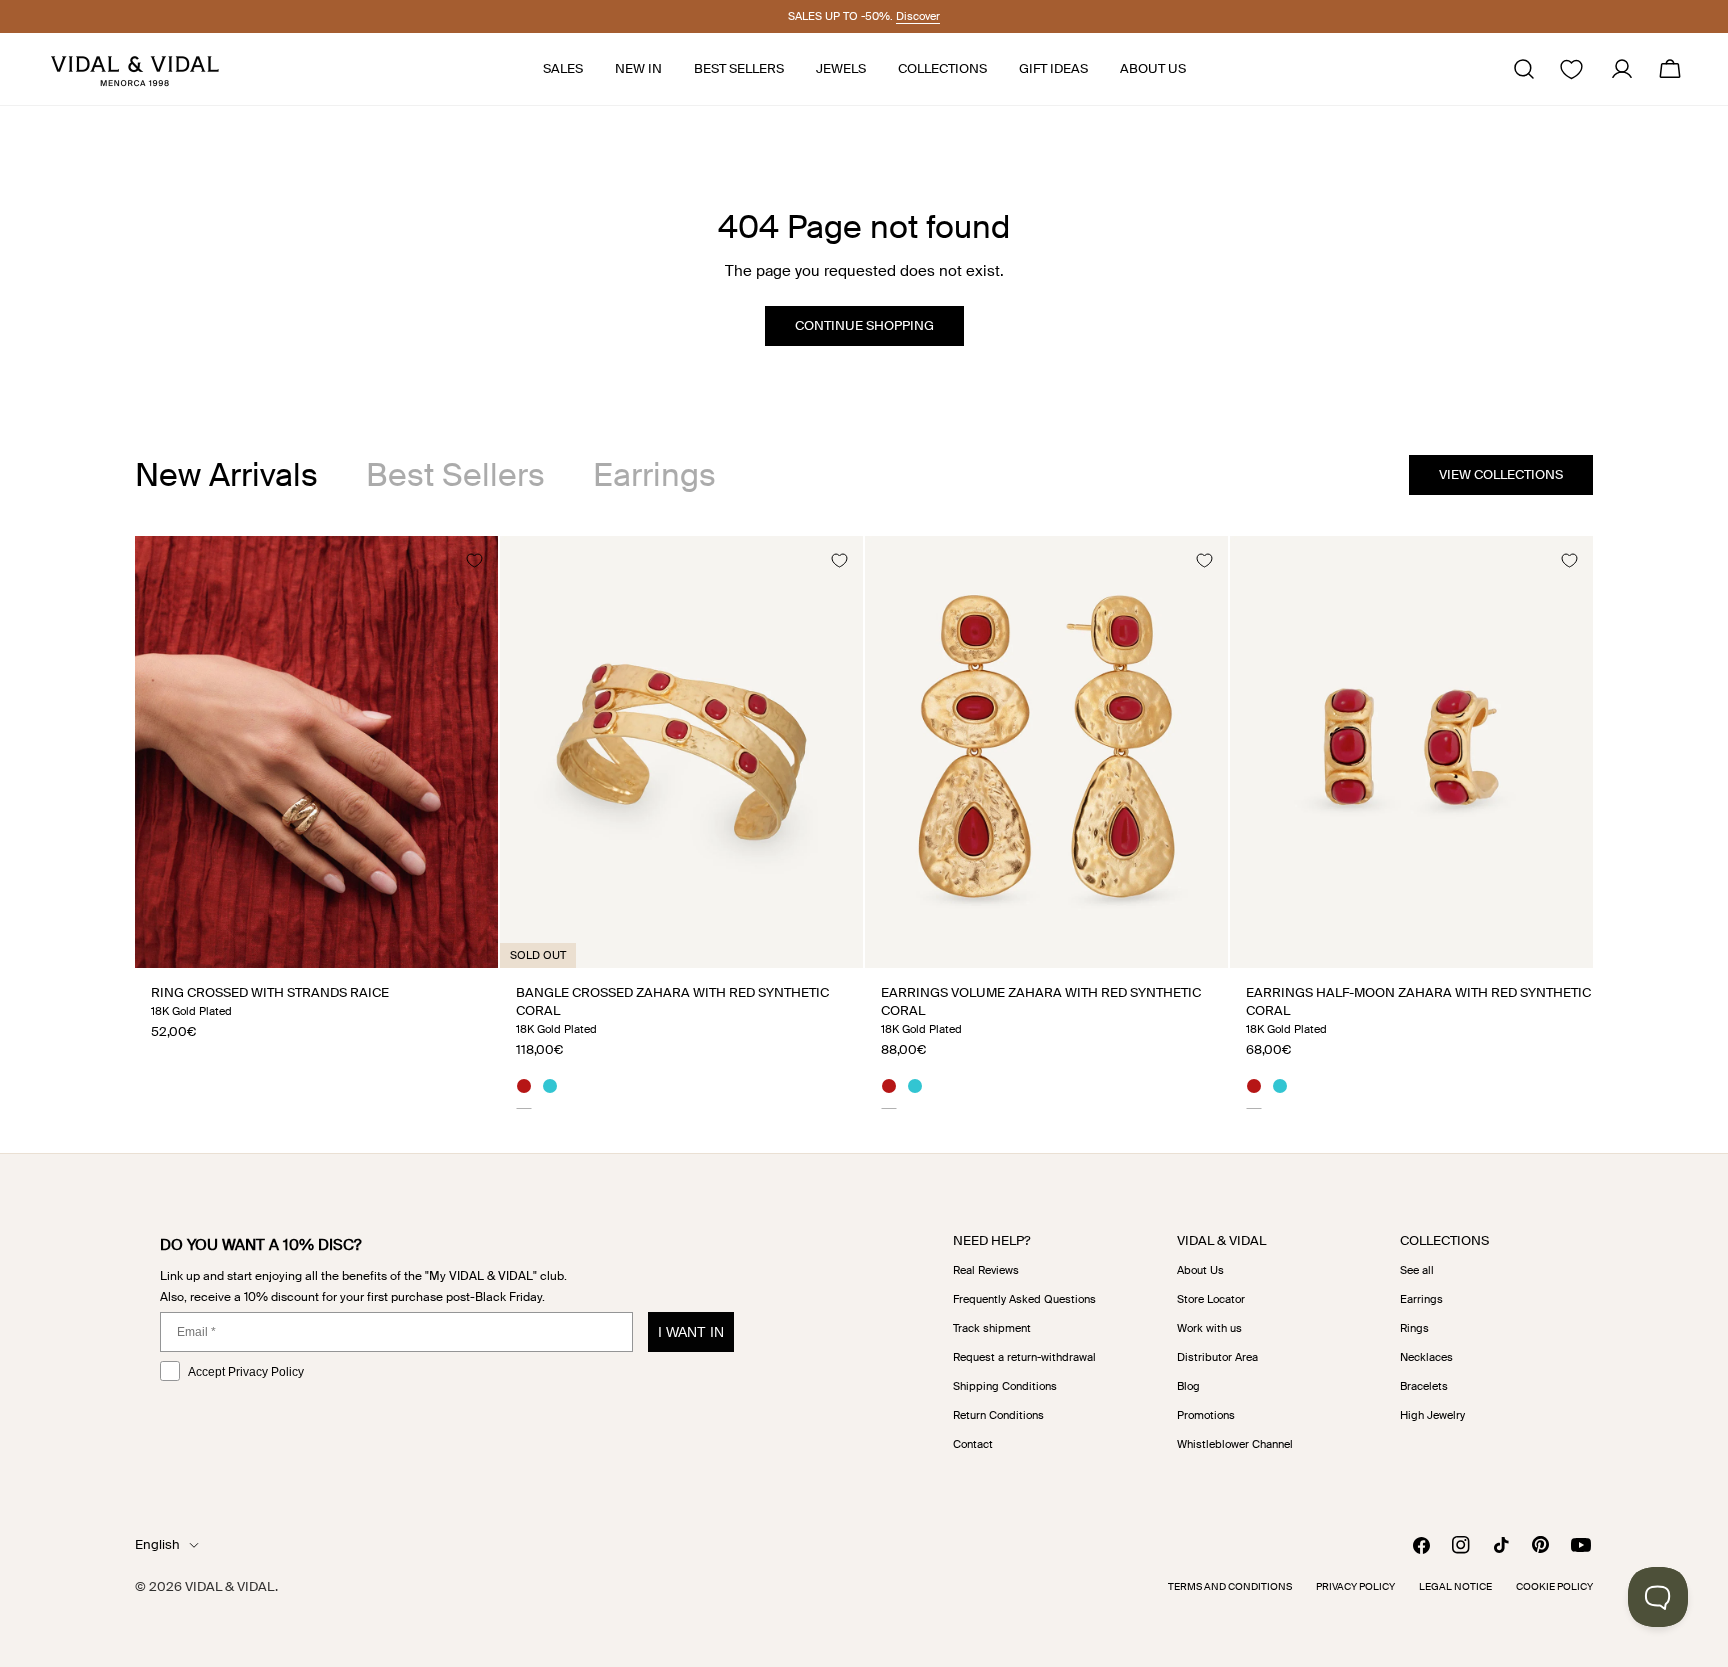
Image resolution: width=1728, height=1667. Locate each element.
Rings (1414, 1328)
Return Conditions (998, 1415)
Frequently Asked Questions (1024, 1299)
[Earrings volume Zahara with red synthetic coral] (1046, 752)
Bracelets (1424, 1386)
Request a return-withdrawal (1024, 1357)
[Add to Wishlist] (474, 560)
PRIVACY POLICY (1355, 1586)
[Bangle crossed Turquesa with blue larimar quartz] (550, 1089)
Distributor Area (1217, 1357)
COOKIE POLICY (1554, 1586)
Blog (1188, 1386)
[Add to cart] (825, 945)
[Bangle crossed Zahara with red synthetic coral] (681, 752)
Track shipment (992, 1328)
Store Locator (1211, 1299)
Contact (973, 1444)
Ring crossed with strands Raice (270, 992)
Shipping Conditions (1005, 1386)
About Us (1200, 1270)
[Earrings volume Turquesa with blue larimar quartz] (915, 1089)
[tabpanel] (864, 822)
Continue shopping (864, 325)
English (157, 1544)
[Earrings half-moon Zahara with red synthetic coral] (1411, 752)
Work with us (1209, 1328)
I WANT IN (691, 1332)
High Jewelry (1432, 1415)
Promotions (1206, 1415)
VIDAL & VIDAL (230, 1586)
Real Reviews (986, 1270)
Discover (918, 16)
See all (1417, 1270)
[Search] (1524, 69)
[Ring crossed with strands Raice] (316, 752)
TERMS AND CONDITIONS (1230, 1586)
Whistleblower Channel (1235, 1444)
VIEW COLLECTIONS (1501, 474)
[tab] (226, 475)
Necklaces (1426, 1357)
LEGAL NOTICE (1455, 1586)
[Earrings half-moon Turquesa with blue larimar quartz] (1280, 1089)
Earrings (1421, 1299)
